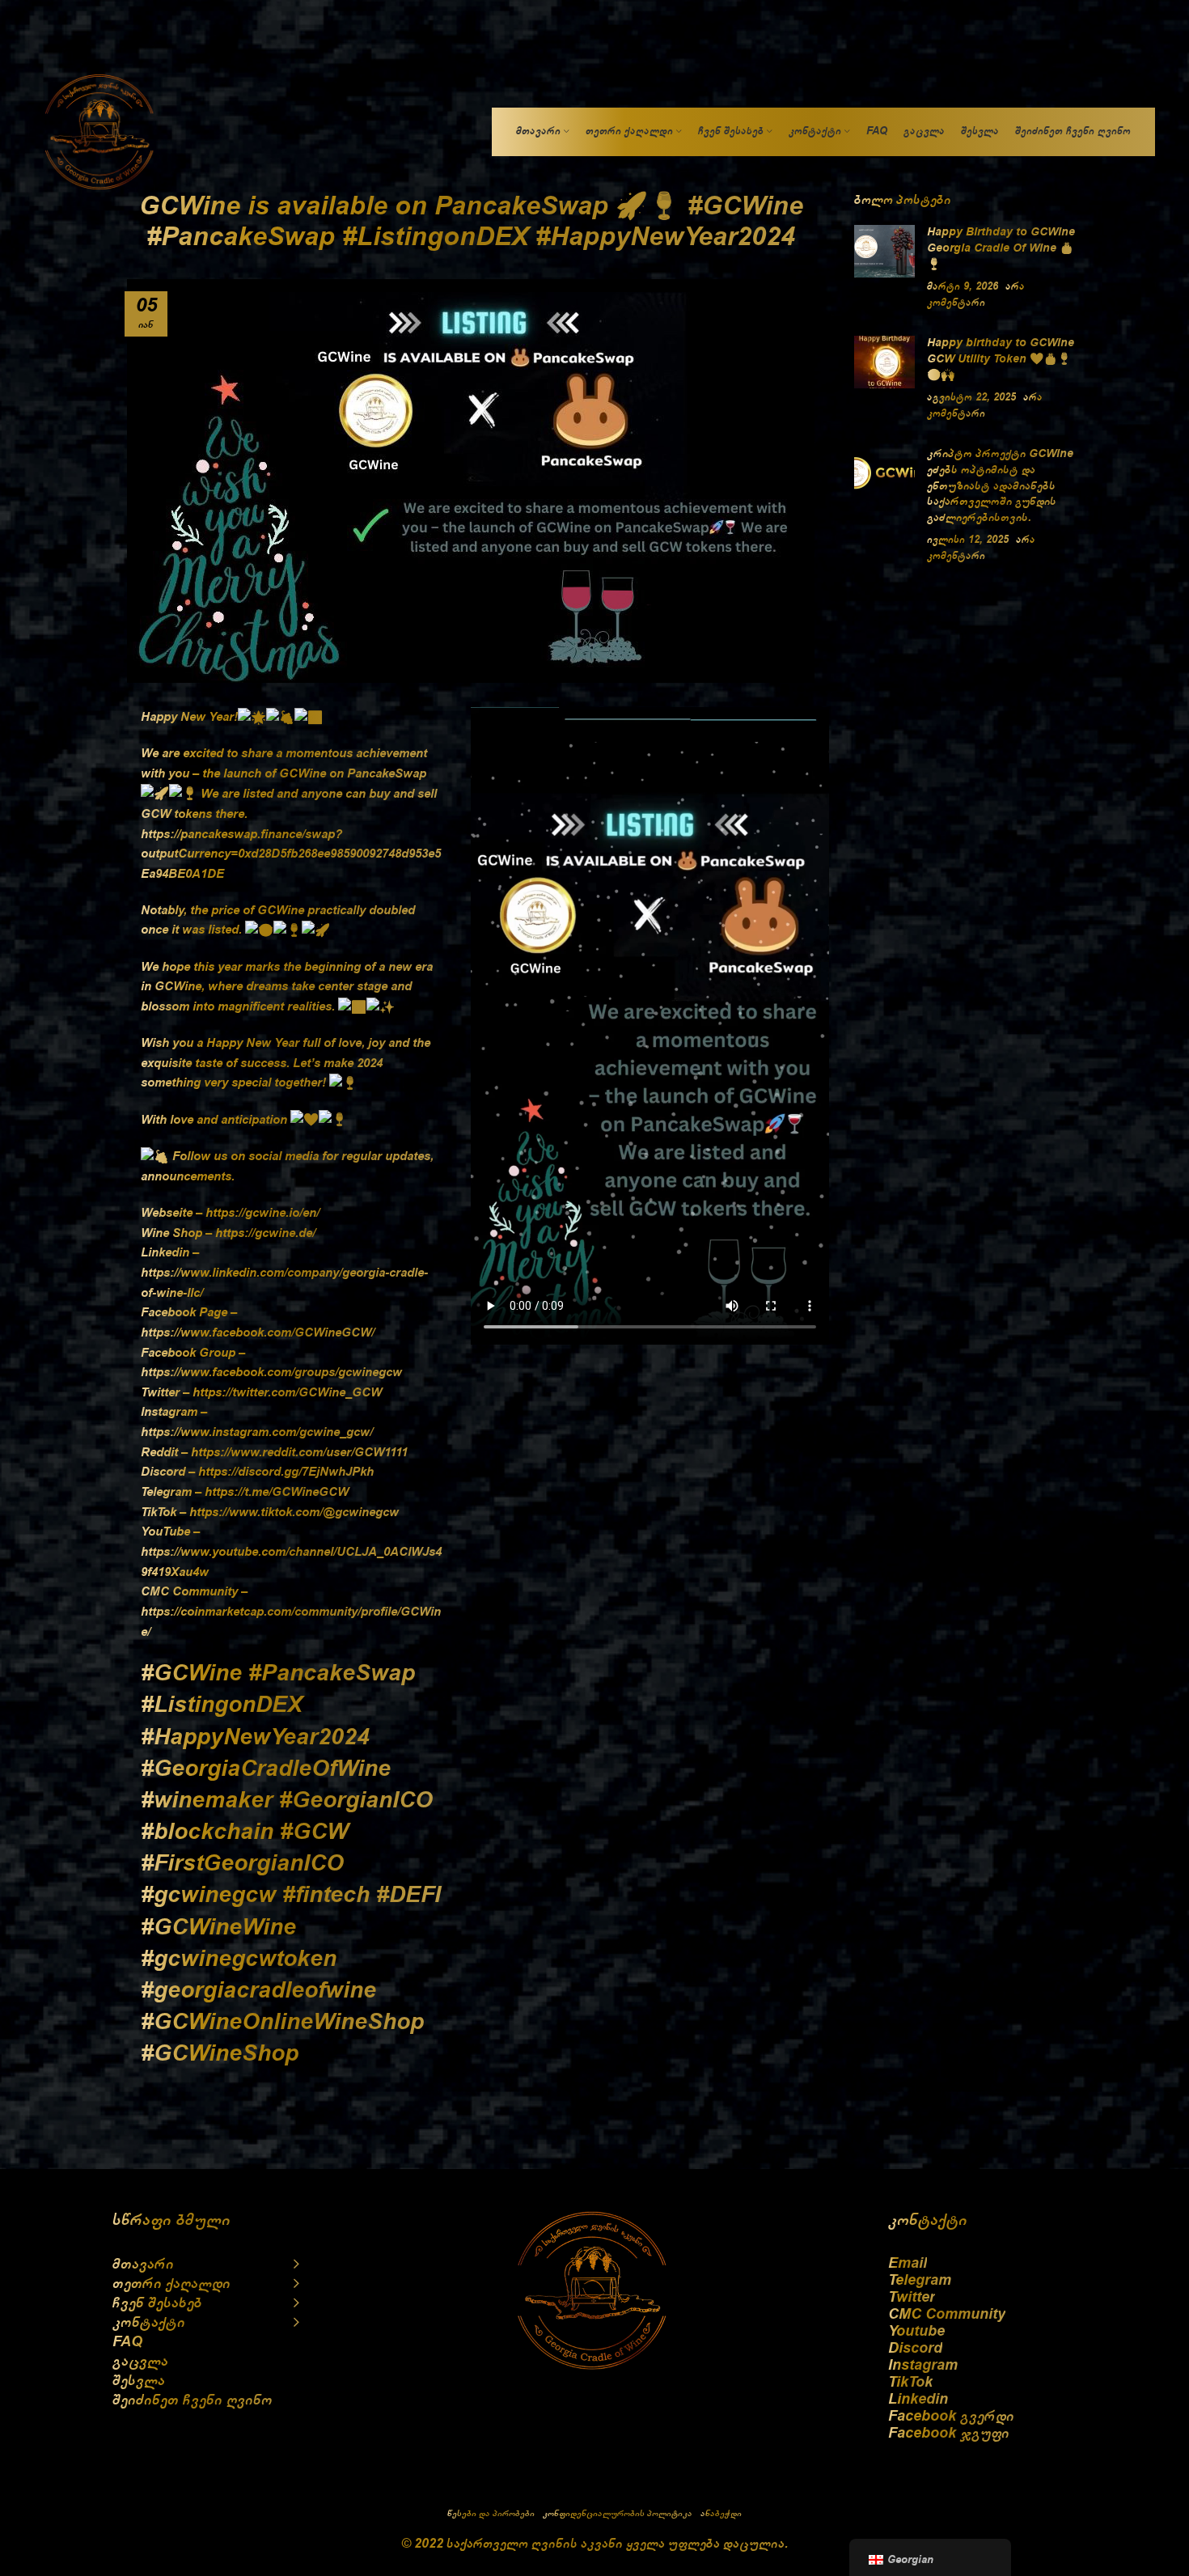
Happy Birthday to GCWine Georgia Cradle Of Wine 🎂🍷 (1001, 248)
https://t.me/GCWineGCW (277, 1492)
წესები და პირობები (491, 2513)
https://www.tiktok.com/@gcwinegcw (294, 1512)
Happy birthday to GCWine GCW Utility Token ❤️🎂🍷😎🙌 (1001, 359)
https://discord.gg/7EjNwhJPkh (286, 1472)
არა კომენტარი (981, 548)
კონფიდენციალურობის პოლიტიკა (618, 2513)
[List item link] (982, 2263)
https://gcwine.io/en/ (262, 1213)
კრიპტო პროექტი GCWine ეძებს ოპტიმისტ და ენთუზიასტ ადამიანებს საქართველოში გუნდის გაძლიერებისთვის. (1000, 485)
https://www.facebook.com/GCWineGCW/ (258, 1332)
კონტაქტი (928, 2220)
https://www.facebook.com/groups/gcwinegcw (271, 1372)
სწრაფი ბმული (171, 2220)
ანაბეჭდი (721, 2513)
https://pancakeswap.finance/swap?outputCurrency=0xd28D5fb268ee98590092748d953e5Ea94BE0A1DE (291, 854)
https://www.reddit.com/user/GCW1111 (299, 1452)
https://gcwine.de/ (265, 1233)
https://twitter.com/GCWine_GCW (287, 1392)
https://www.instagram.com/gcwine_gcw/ (257, 1432)
